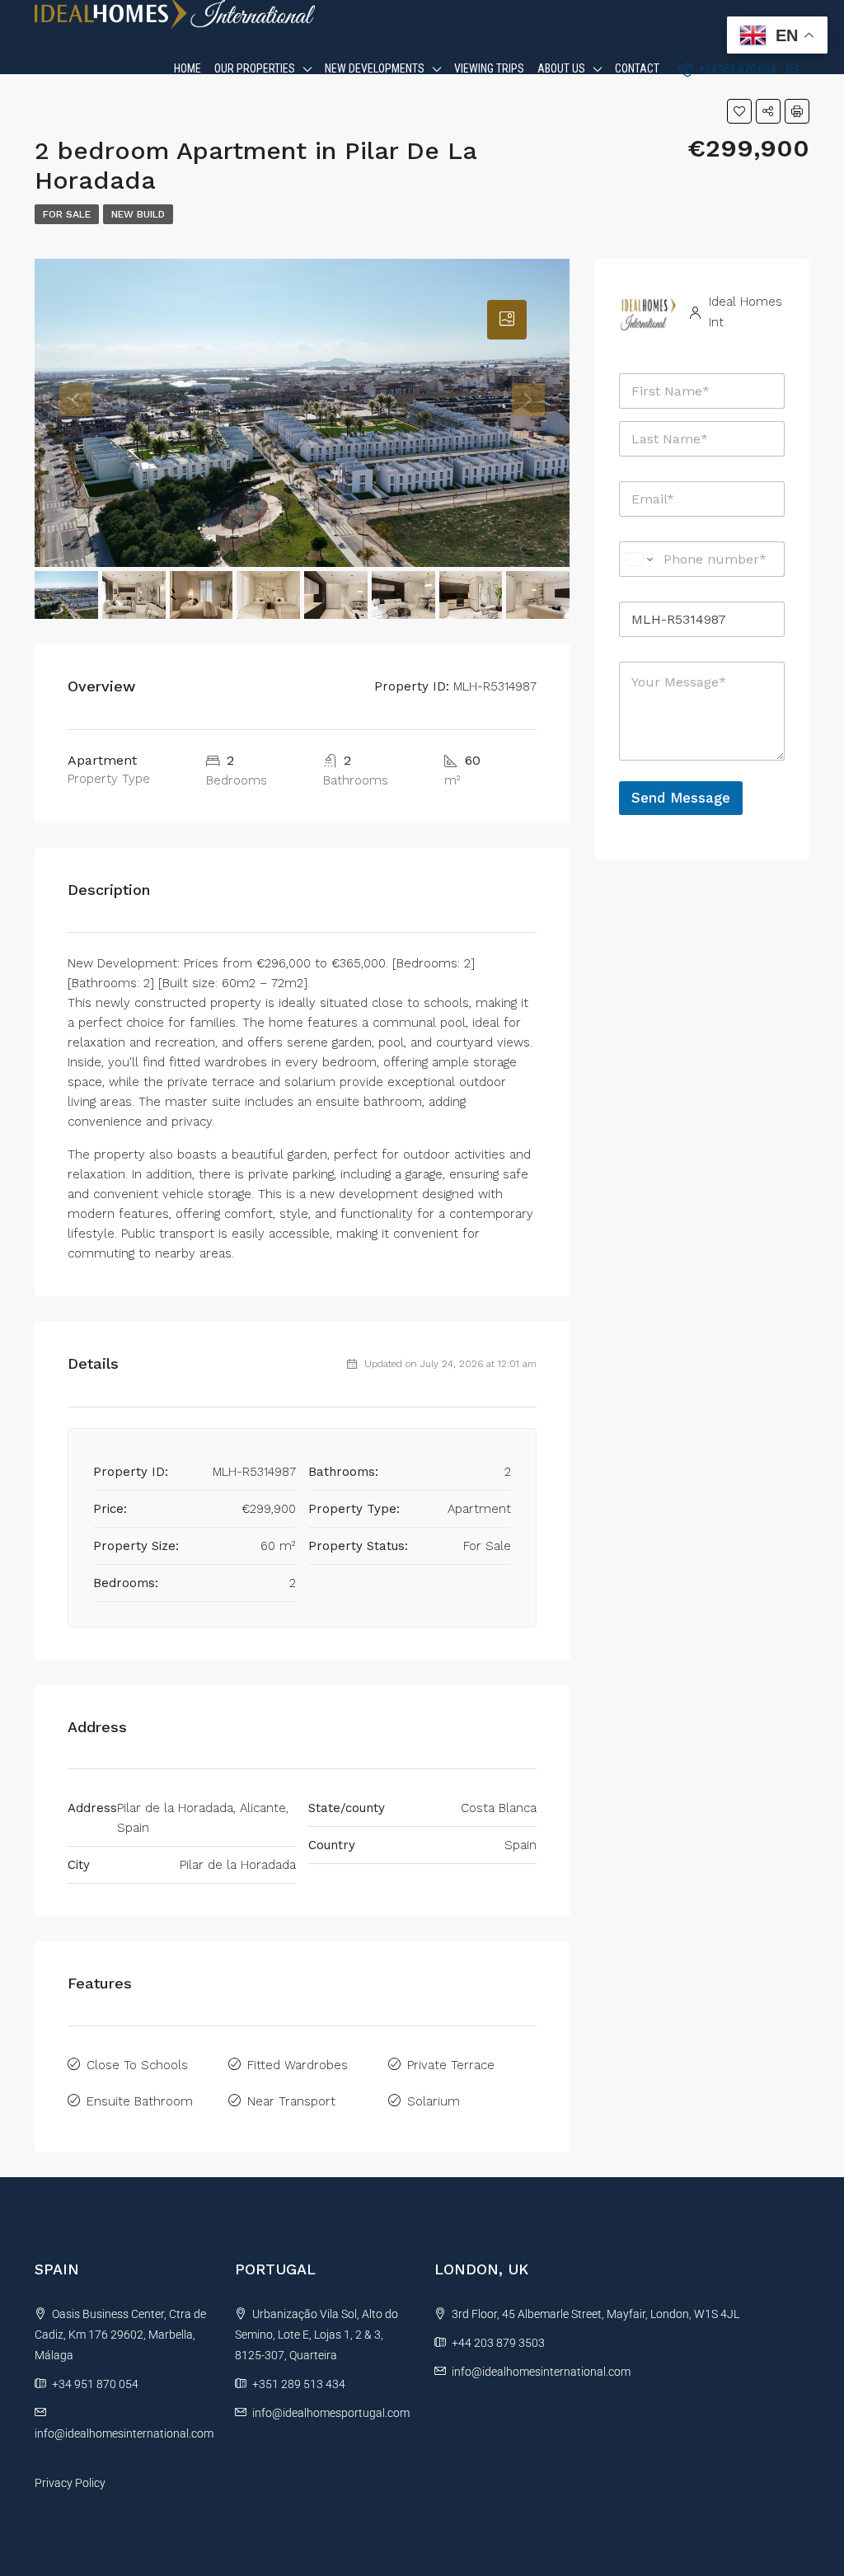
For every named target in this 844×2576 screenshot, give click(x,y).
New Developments (375, 68)
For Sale (67, 214)
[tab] (507, 320)
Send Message (681, 798)
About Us (561, 68)
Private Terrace (451, 2065)
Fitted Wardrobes (298, 2065)
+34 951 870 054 (736, 69)
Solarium (434, 2101)
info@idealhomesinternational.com (124, 2433)
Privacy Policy (70, 2483)
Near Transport (291, 2101)
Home (188, 68)
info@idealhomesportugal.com (331, 2413)
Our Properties (255, 68)
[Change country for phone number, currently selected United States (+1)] (638, 559)
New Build (138, 214)
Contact (637, 68)
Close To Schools (137, 2065)
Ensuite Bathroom (140, 2101)
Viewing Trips (489, 68)
